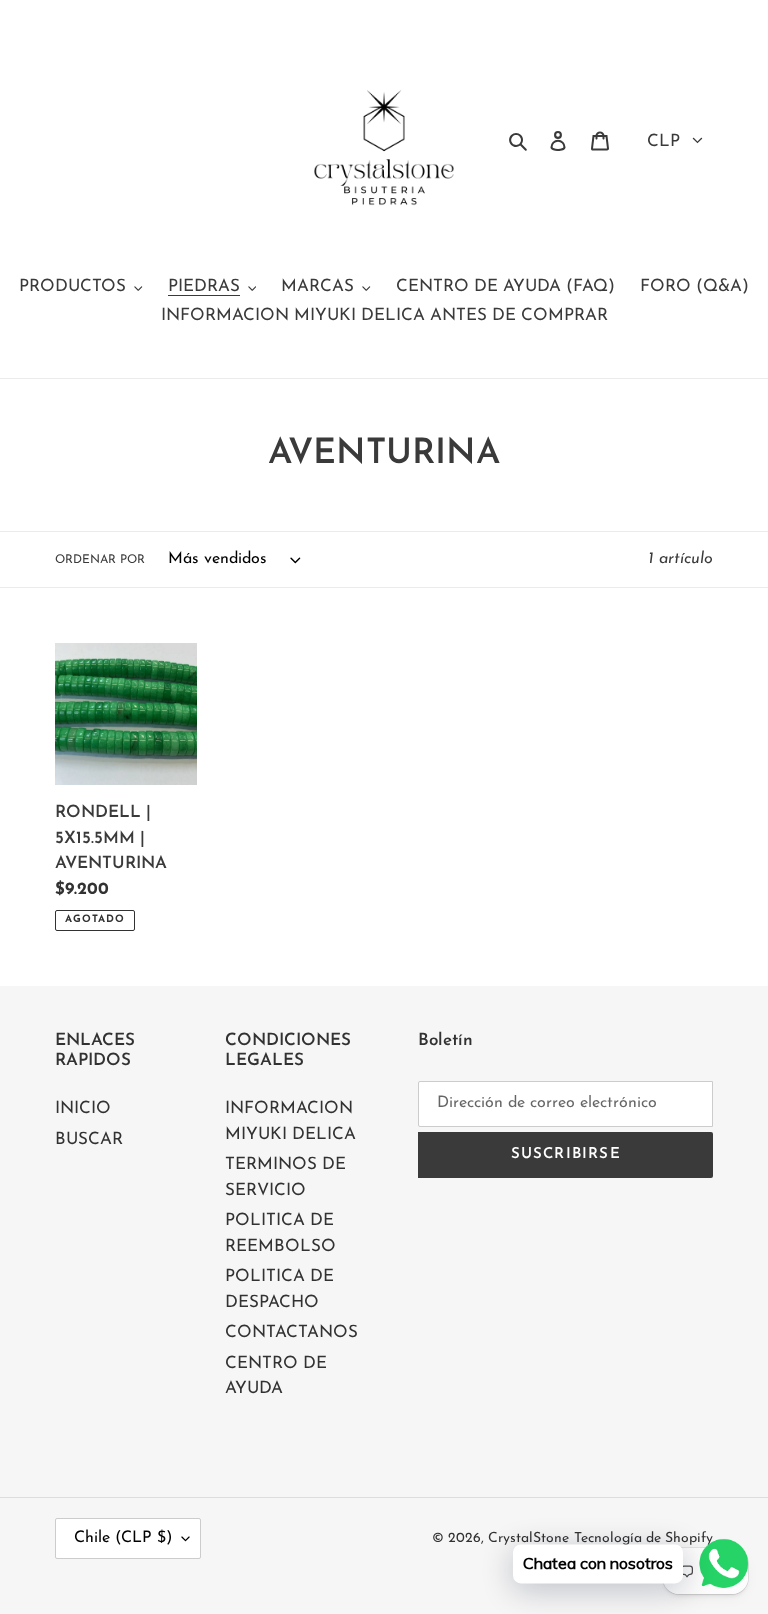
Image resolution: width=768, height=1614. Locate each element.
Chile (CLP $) (123, 1538)
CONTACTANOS (291, 1332)
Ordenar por (100, 560)
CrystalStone (528, 1538)
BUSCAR (89, 1139)
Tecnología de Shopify (643, 1538)
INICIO (83, 1108)
